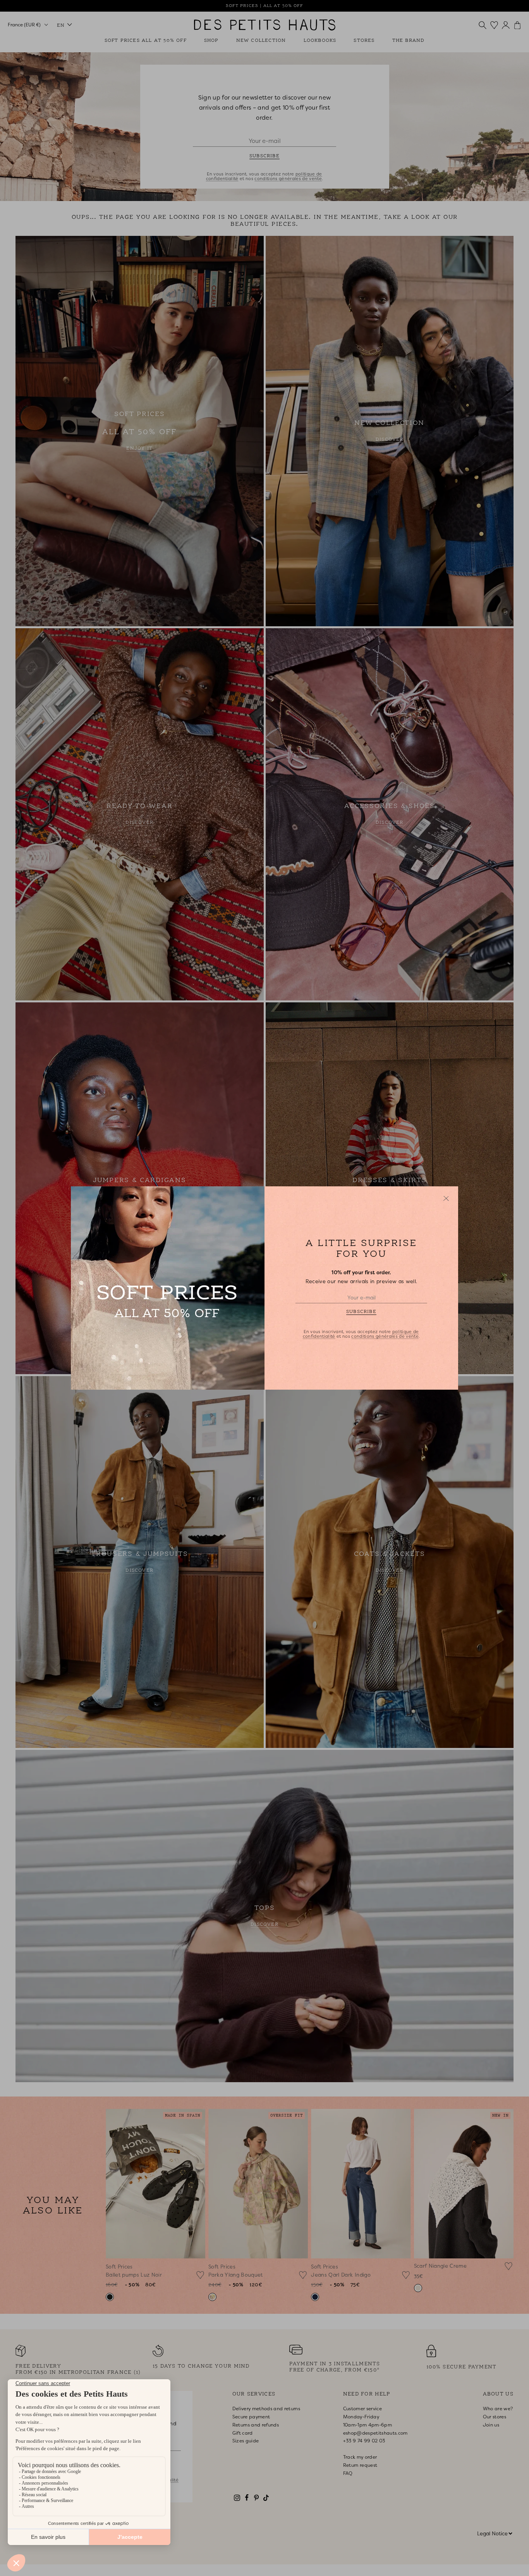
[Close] (446, 1198)
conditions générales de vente (385, 1336)
